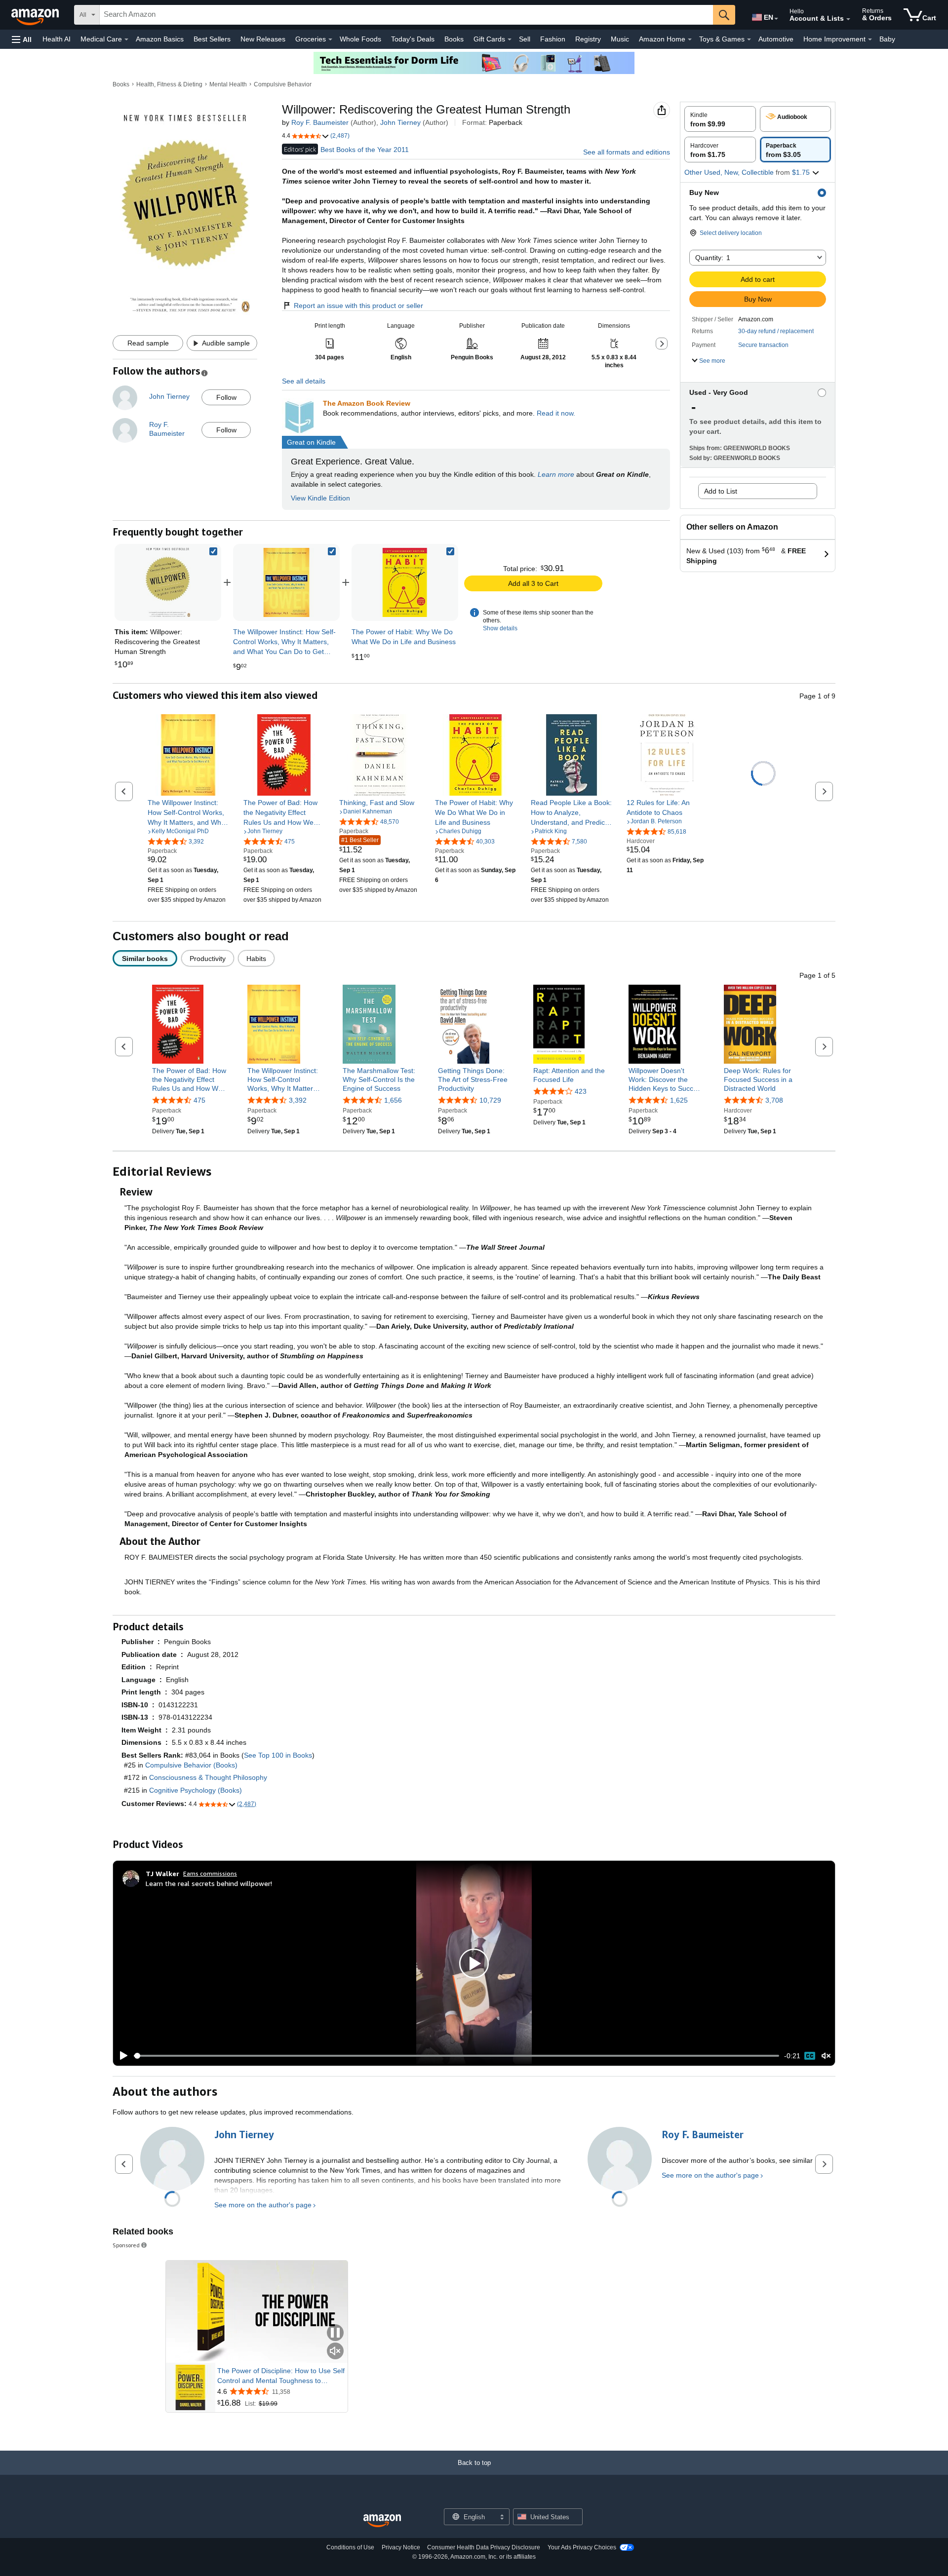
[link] (286, 582)
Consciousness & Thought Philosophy (208, 1777)
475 (199, 1101)
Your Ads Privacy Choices (582, 2547)
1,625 (679, 1101)
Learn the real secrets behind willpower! (209, 1883)
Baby (887, 39)
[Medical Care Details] (126, 39)
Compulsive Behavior (283, 84)
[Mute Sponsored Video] (335, 2352)
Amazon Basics (160, 39)
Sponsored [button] (126, 2245)
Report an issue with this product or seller (358, 306)
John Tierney (400, 122)
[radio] (720, 119)
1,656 (393, 1101)
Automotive (776, 39)
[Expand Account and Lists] (848, 19)
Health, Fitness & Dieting (169, 84)
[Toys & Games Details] (749, 39)
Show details (500, 628)
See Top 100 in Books (278, 1755)
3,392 (298, 1101)
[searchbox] (406, 15)
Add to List (721, 491)
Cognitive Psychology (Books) (196, 1790)
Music (620, 39)
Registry (588, 39)
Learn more (556, 474)
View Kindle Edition (320, 498)
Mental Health (228, 84)
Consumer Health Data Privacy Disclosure (484, 2547)
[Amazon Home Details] (690, 39)
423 (581, 1091)
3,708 (774, 1101)
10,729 (490, 1101)
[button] (22, 39)
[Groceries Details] (330, 39)
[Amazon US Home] (382, 2521)
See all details (304, 381)
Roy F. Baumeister (320, 122)
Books (454, 39)
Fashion (553, 39)
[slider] (456, 2056)
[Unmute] (826, 2056)
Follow (226, 397)
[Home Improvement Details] (870, 39)
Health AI (57, 39)
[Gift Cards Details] (510, 39)
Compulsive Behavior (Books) (191, 1765)
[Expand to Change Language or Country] (776, 19)
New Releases (263, 39)
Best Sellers (212, 39)
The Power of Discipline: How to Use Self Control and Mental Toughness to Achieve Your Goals (281, 2376)
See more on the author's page (263, 2205)
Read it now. (556, 413)
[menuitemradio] (810, 2056)
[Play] (121, 2056)
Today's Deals (413, 39)
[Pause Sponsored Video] (335, 2333)
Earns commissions (210, 1873)
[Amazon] (36, 15)
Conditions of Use (350, 2547)
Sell (525, 39)
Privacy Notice (401, 2547)
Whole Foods (360, 39)
